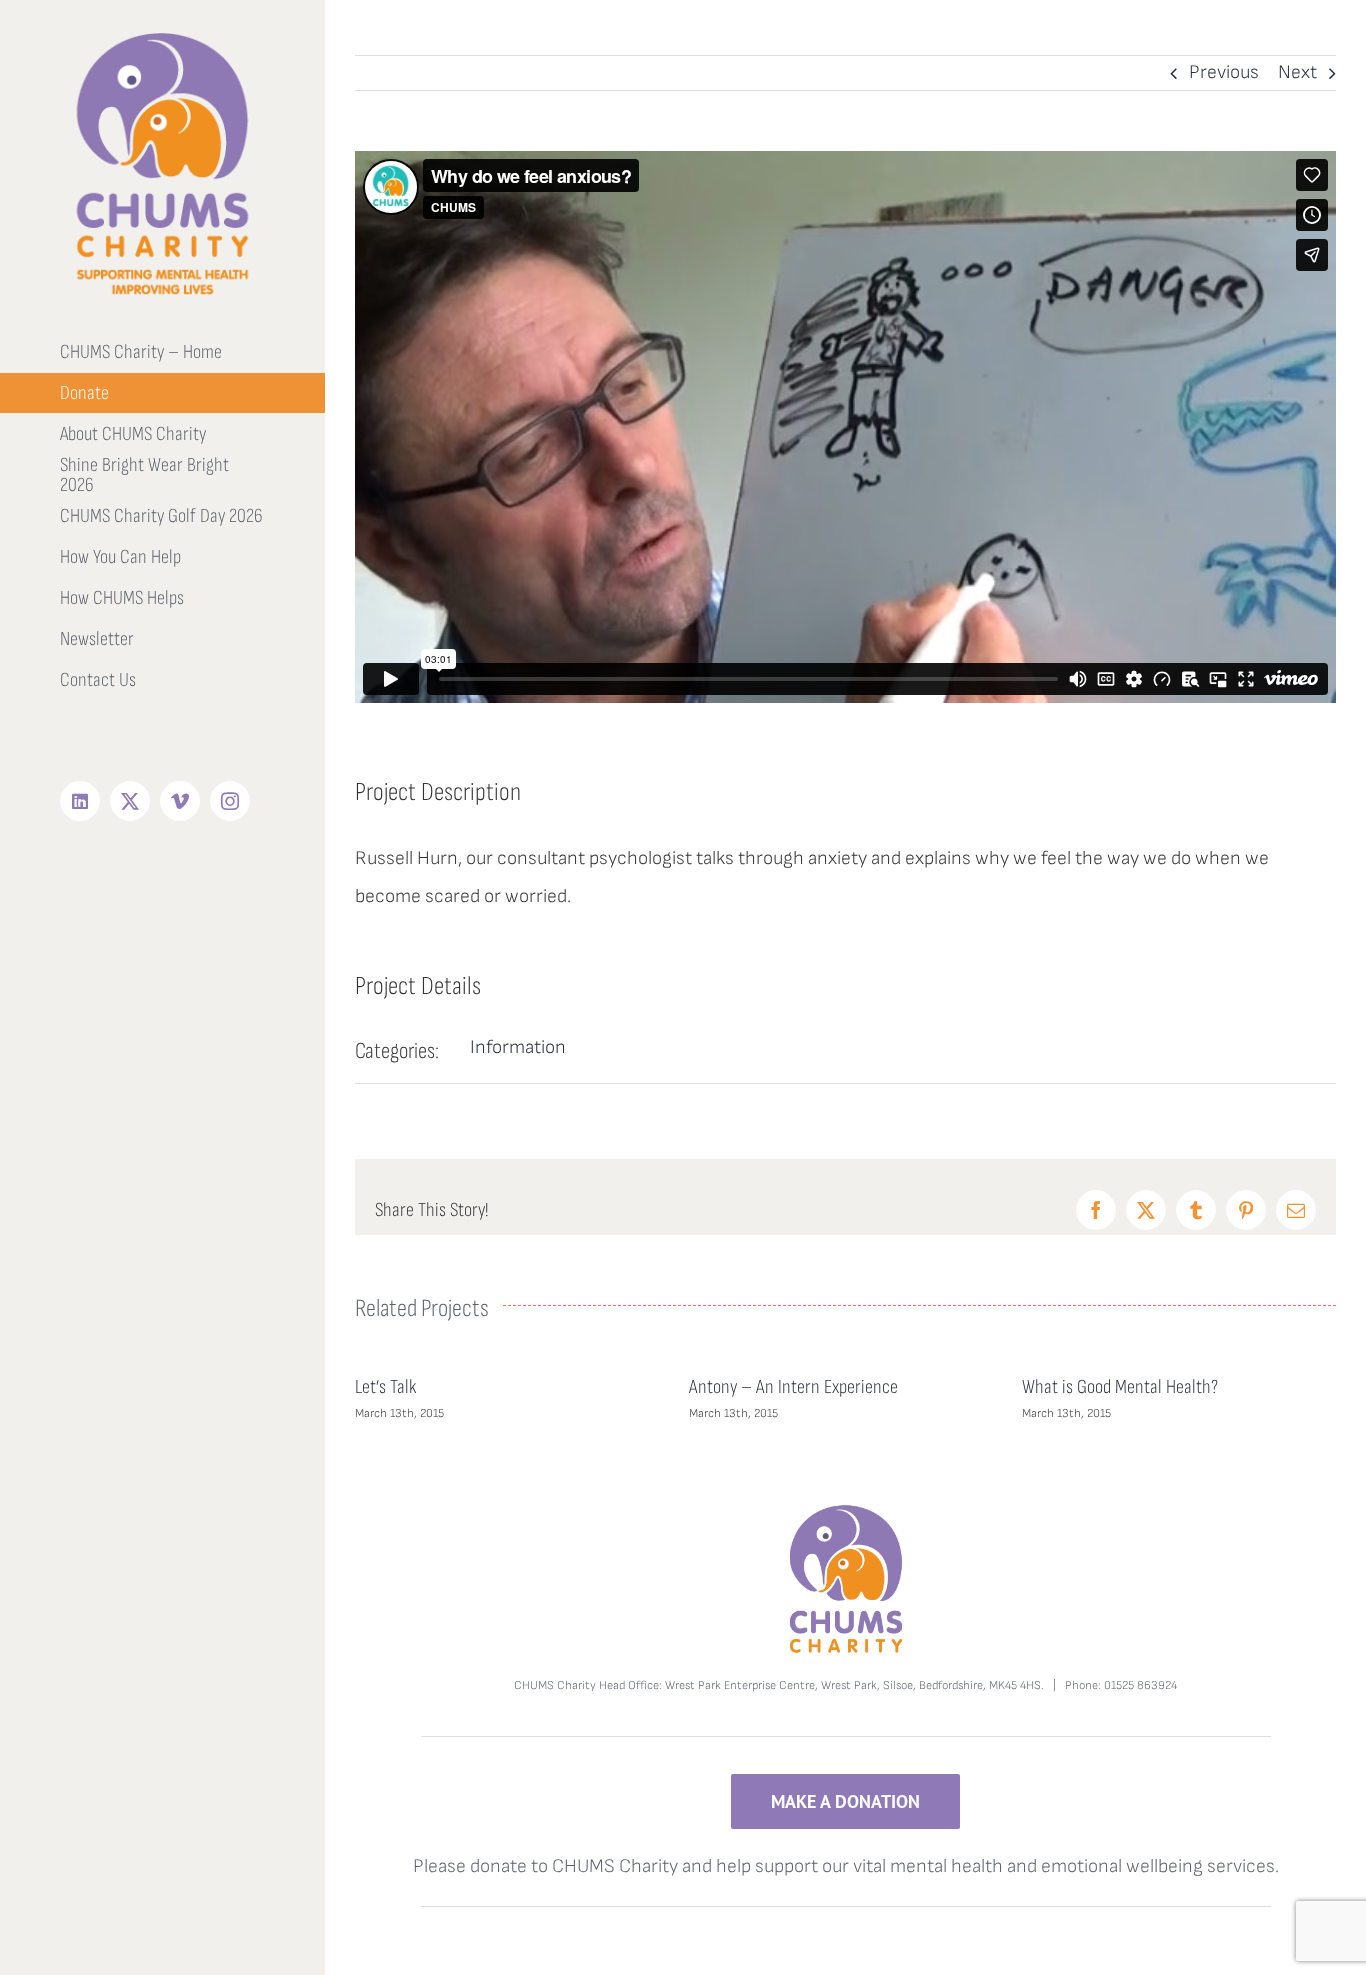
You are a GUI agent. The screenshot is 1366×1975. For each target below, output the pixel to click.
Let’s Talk (385, 1387)
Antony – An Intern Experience (793, 1387)
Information (518, 1047)
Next (1297, 72)
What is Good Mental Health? (1120, 1387)
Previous (1224, 72)
